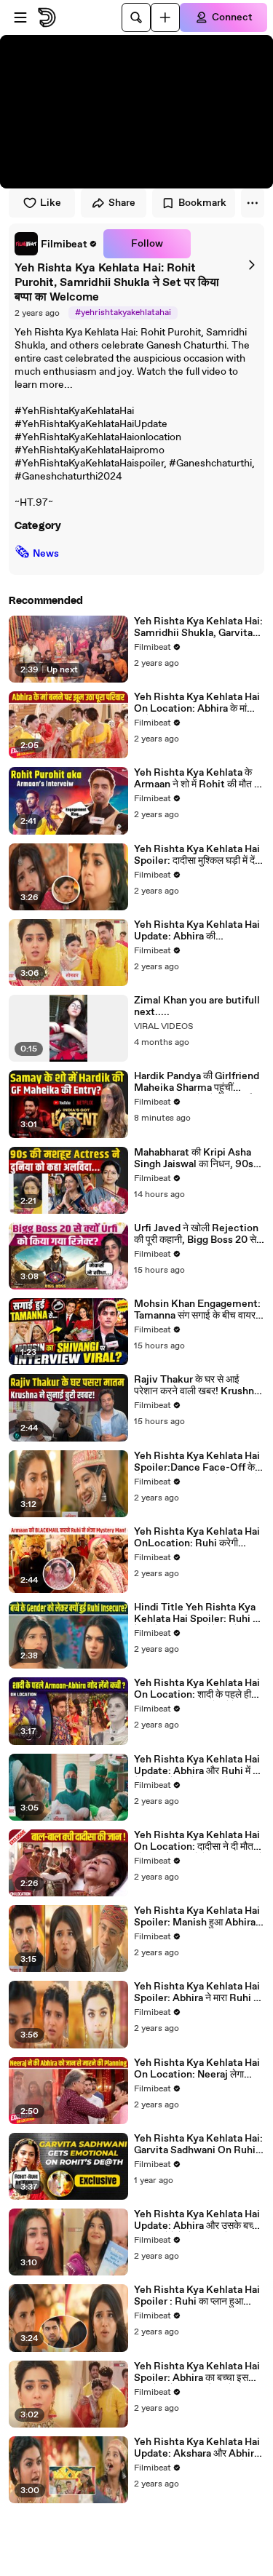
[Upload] (165, 17)
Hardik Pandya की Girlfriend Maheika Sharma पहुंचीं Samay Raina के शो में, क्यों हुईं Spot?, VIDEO (197, 1082)
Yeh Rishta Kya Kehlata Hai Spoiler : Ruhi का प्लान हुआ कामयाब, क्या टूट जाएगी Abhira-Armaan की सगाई (197, 2296)
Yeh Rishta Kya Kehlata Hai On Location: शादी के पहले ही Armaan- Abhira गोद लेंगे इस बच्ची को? (197, 1689)
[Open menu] (20, 17)
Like (51, 203)
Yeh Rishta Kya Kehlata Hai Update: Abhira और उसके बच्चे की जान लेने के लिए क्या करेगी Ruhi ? (197, 2220)
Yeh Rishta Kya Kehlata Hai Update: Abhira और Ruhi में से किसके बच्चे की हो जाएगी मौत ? (197, 1765)
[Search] (136, 17)
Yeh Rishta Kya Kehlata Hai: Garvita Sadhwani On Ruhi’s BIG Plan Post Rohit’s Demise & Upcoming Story (199, 2144)
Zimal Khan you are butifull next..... (197, 1006)
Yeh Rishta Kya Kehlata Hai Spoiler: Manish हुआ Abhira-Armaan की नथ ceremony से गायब (197, 1917)
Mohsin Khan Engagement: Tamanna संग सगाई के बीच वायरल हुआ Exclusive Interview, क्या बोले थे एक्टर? (198, 1310)
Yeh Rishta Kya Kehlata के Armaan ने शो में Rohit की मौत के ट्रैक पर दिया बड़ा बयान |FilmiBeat (198, 779)
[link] (56, 244)
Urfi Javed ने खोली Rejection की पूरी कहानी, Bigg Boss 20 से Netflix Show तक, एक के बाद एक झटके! (199, 1234)
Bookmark (202, 203)
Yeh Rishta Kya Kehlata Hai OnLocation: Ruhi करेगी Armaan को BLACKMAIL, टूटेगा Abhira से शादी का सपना (197, 1538)
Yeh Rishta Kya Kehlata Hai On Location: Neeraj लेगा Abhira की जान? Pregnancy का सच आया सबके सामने (198, 2069)
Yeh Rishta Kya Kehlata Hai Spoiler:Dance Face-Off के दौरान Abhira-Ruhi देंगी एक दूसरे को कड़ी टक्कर (197, 1462)
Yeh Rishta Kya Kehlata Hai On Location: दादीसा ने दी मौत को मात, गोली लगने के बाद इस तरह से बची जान (199, 1841)
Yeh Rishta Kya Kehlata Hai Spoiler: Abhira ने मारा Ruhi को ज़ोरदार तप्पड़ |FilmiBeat (198, 1992)
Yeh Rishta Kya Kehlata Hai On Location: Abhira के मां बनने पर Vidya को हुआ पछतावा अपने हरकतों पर (197, 703)
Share (122, 203)
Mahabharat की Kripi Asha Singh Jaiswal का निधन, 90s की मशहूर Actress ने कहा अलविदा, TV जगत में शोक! (199, 1158)
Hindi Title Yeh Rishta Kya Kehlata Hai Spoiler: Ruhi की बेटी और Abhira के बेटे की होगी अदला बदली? (198, 1613)
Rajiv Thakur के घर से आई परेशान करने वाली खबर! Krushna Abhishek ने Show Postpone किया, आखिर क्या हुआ (198, 1386)
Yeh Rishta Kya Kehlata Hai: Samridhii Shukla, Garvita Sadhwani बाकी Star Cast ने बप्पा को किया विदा (198, 627)
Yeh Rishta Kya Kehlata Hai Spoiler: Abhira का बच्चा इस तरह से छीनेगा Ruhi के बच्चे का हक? (199, 2372)
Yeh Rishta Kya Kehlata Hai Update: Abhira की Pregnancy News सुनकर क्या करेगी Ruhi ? (197, 931)
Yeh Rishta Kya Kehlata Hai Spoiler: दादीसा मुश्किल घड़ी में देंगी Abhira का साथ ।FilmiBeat (198, 855)
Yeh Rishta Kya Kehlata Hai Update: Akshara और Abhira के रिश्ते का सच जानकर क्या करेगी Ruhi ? (197, 2448)
